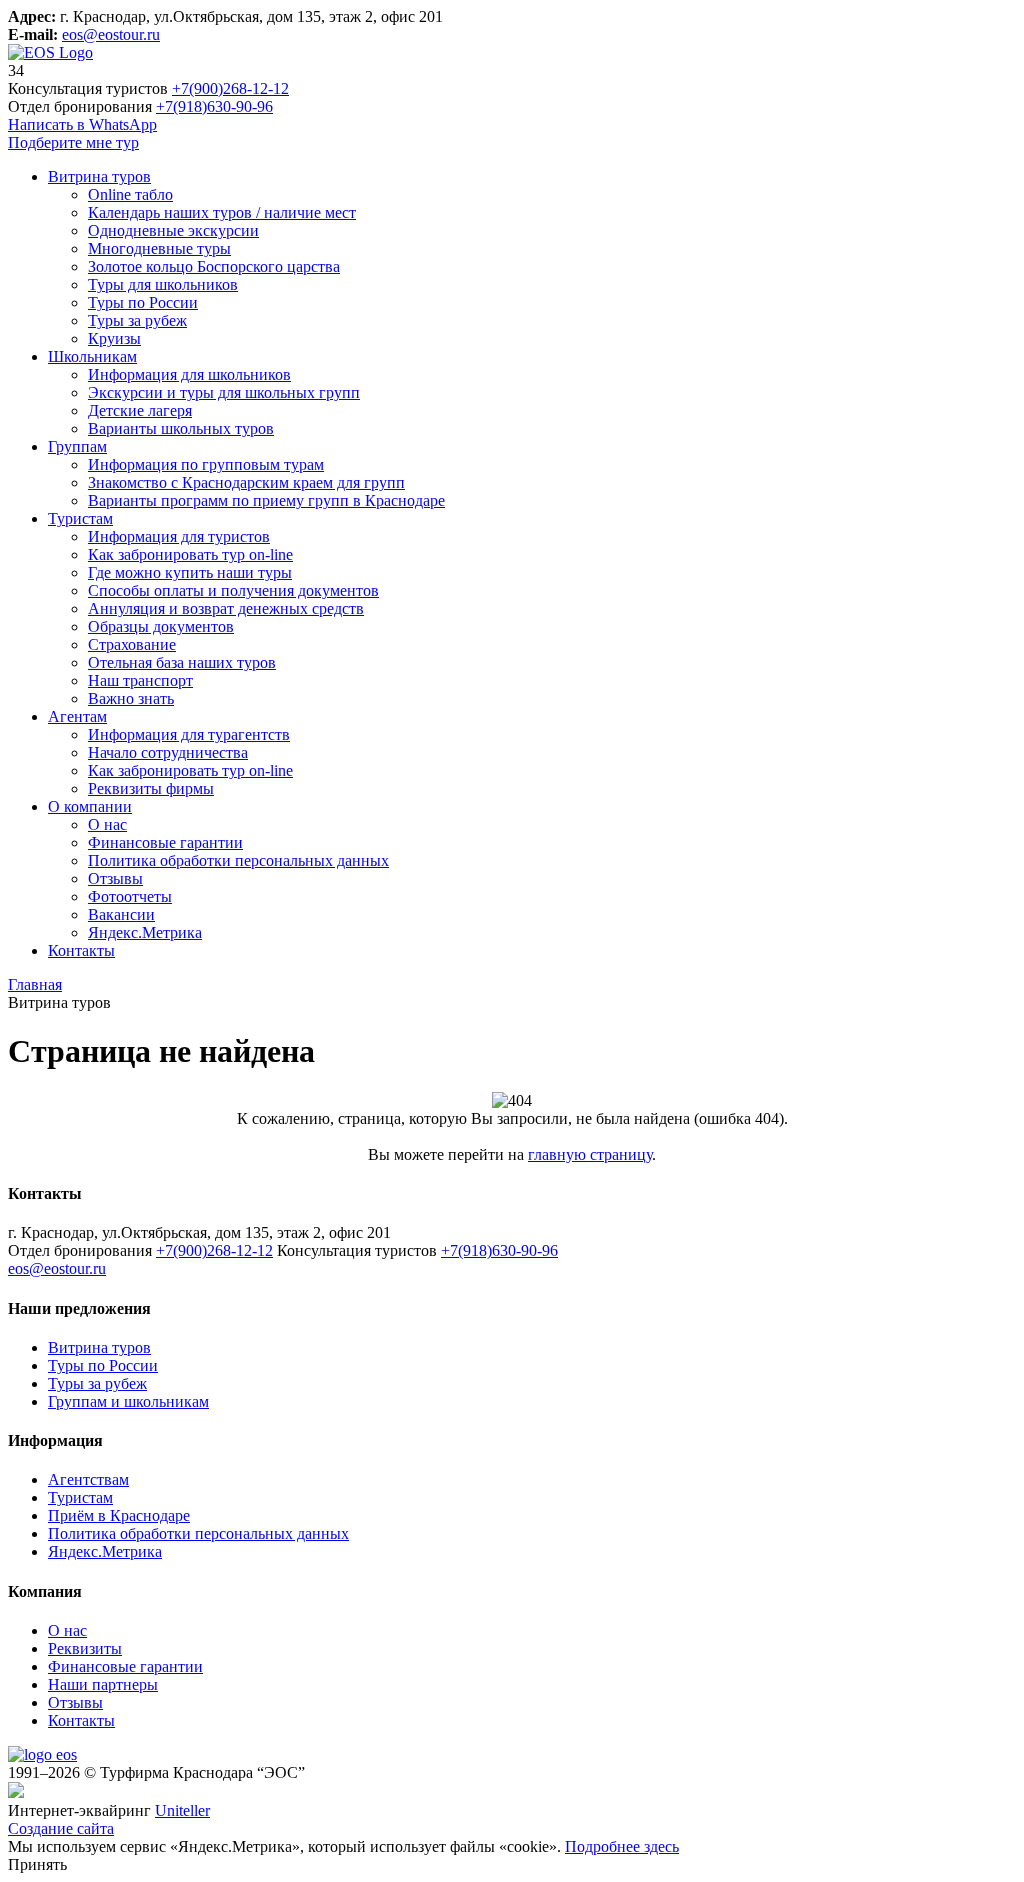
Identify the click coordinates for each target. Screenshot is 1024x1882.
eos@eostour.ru (111, 34)
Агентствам (88, 1479)
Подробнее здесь (622, 1846)
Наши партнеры (103, 1684)
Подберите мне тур (73, 142)
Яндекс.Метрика (105, 1551)
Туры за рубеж (97, 1383)
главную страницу (590, 1154)
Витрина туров (99, 1347)
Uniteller (182, 1810)
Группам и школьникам (128, 1401)
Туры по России (103, 1365)
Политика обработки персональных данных (198, 1533)
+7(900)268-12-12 (230, 88)
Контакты (81, 1720)
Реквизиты (85, 1648)
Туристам (80, 1497)
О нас (67, 1630)
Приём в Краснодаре (119, 1515)
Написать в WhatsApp (82, 124)
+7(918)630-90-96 (214, 106)
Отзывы (75, 1702)
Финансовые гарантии (125, 1666)
